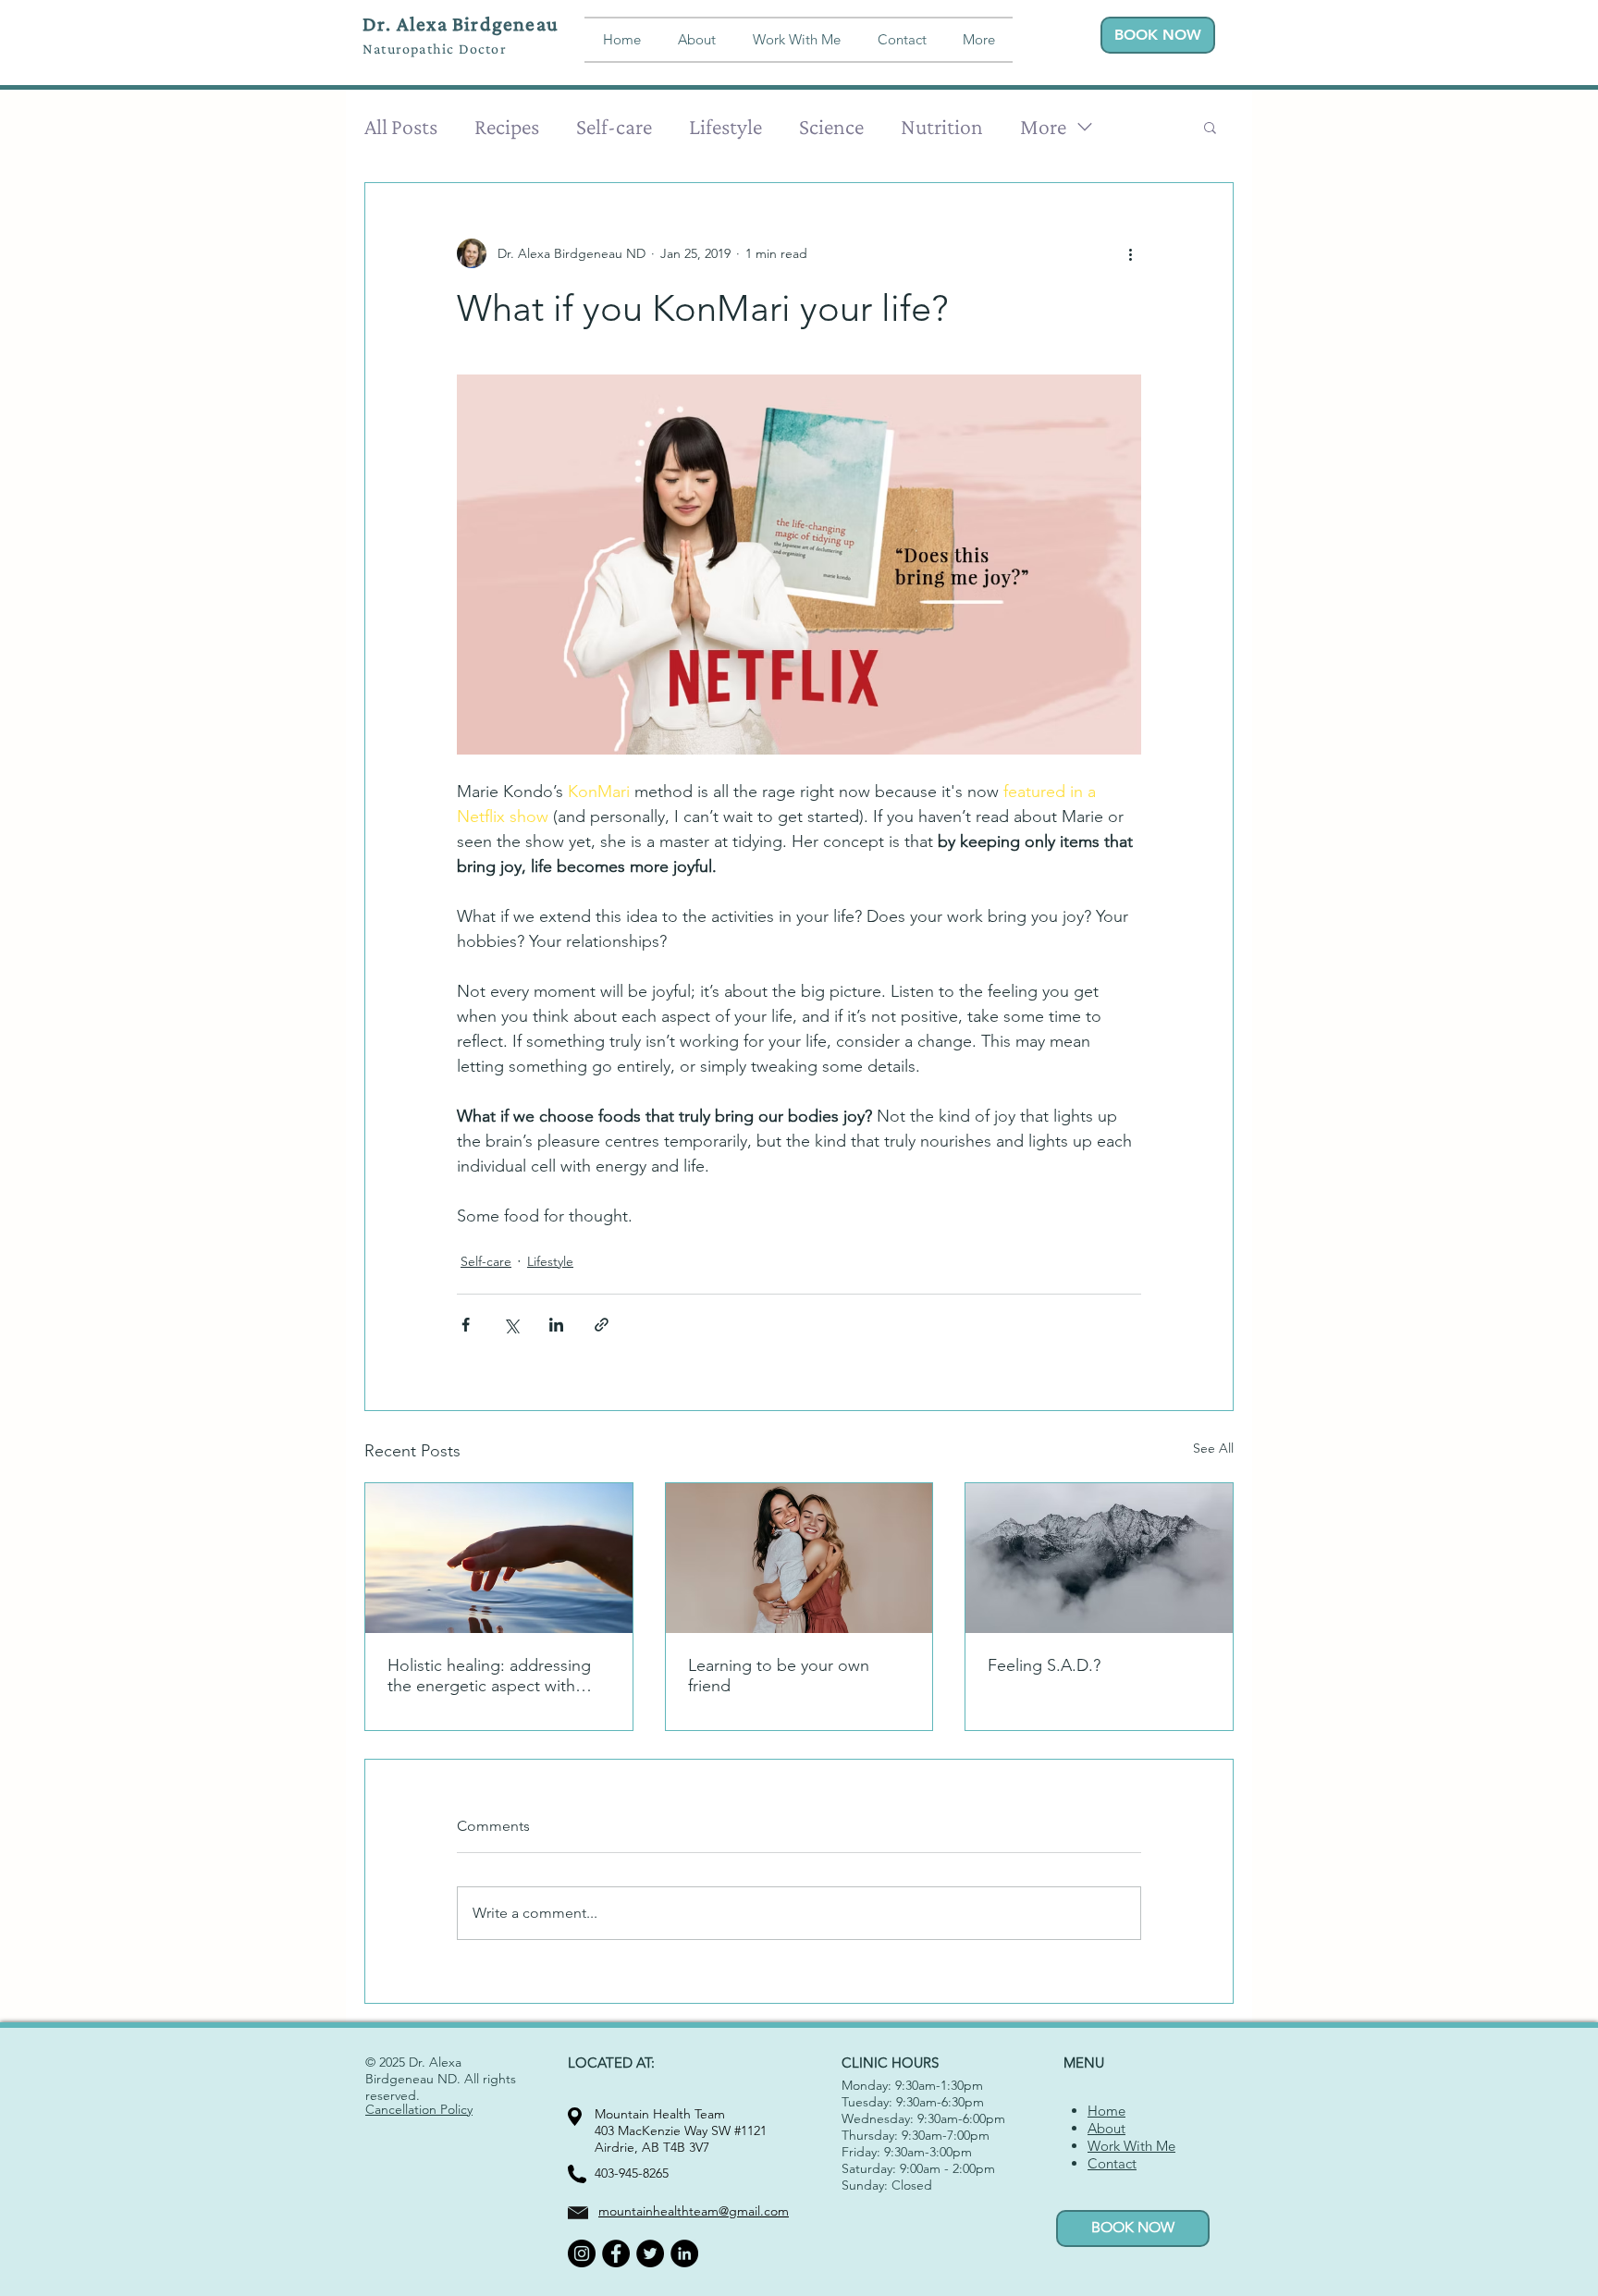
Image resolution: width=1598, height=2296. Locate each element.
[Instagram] (582, 2253)
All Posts (401, 126)
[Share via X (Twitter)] (511, 1325)
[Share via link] (602, 1325)
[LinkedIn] (684, 2253)
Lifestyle (725, 126)
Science (831, 126)
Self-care (614, 126)
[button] (978, 40)
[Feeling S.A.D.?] (1099, 1558)
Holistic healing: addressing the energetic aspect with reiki (489, 1676)
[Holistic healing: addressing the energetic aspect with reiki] (499, 1558)
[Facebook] (616, 2253)
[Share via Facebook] (466, 1325)
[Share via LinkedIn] (556, 1325)
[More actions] (1130, 253)
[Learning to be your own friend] (799, 1558)
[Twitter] (650, 2253)
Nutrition (942, 126)
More (1043, 126)
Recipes (507, 126)
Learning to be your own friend (779, 1676)
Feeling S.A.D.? (1044, 1665)
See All (1213, 1448)
